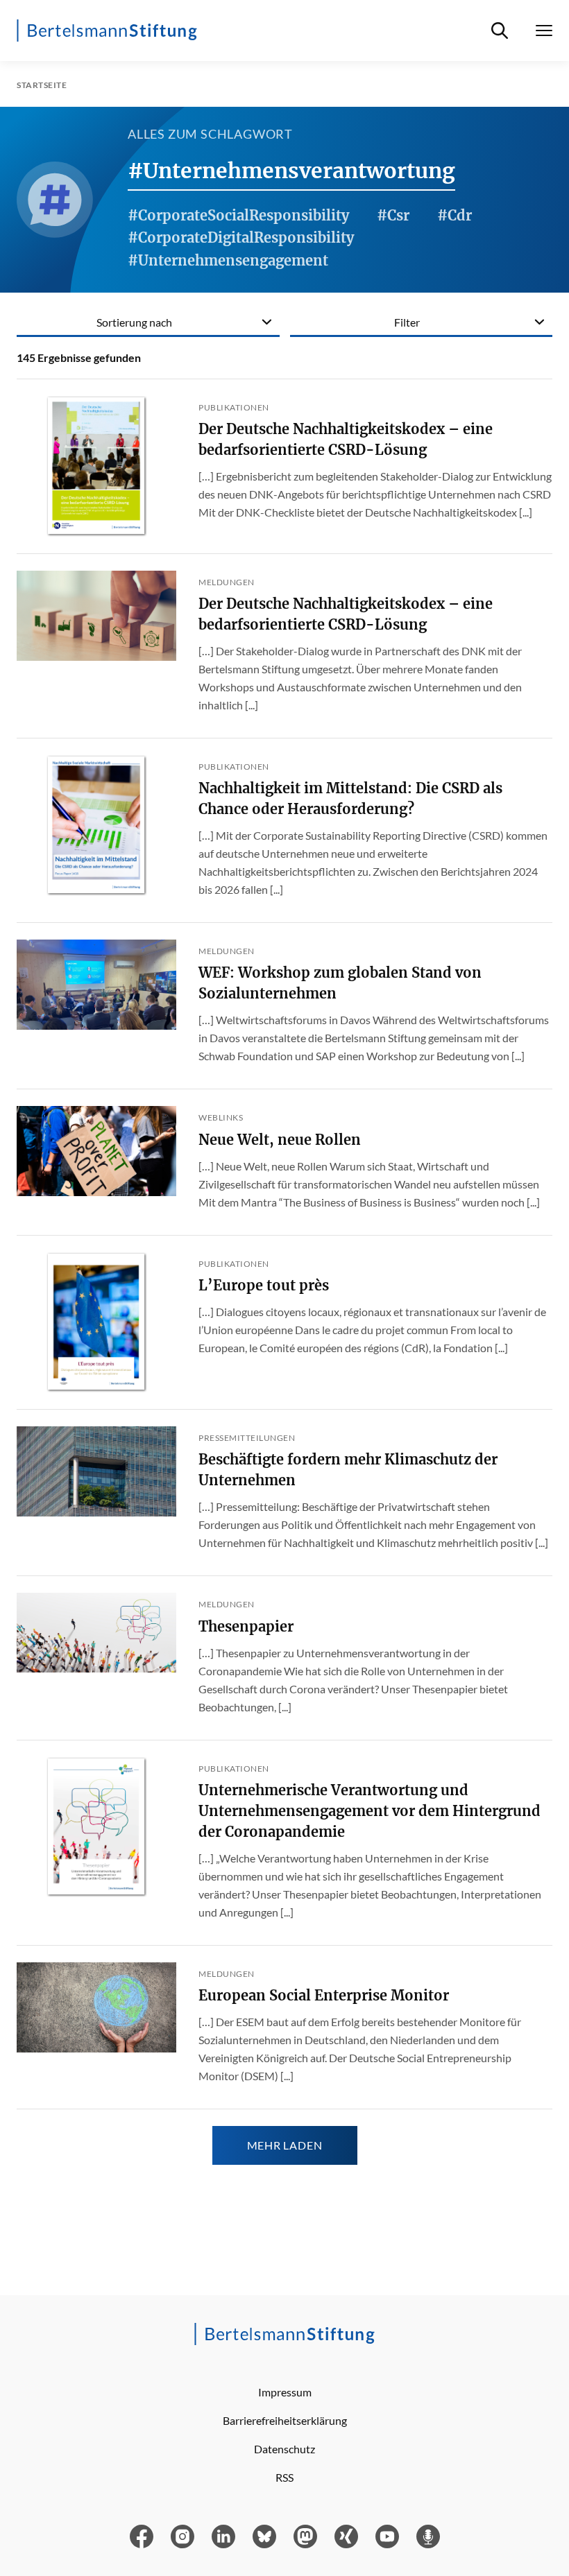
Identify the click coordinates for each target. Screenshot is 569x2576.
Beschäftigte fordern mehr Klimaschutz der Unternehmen (348, 1470)
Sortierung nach (134, 322)
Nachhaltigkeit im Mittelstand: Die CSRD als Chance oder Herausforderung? (350, 798)
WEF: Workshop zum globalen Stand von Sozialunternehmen (340, 983)
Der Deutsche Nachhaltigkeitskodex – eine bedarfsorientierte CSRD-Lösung (346, 439)
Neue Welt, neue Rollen (280, 1140)
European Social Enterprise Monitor (324, 1995)
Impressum (285, 2392)
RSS (284, 2477)
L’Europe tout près (264, 1285)
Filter (407, 322)
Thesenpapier (246, 1626)
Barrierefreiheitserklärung (285, 2420)
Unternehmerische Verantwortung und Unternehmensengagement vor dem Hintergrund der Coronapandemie (370, 1811)
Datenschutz (284, 2449)
